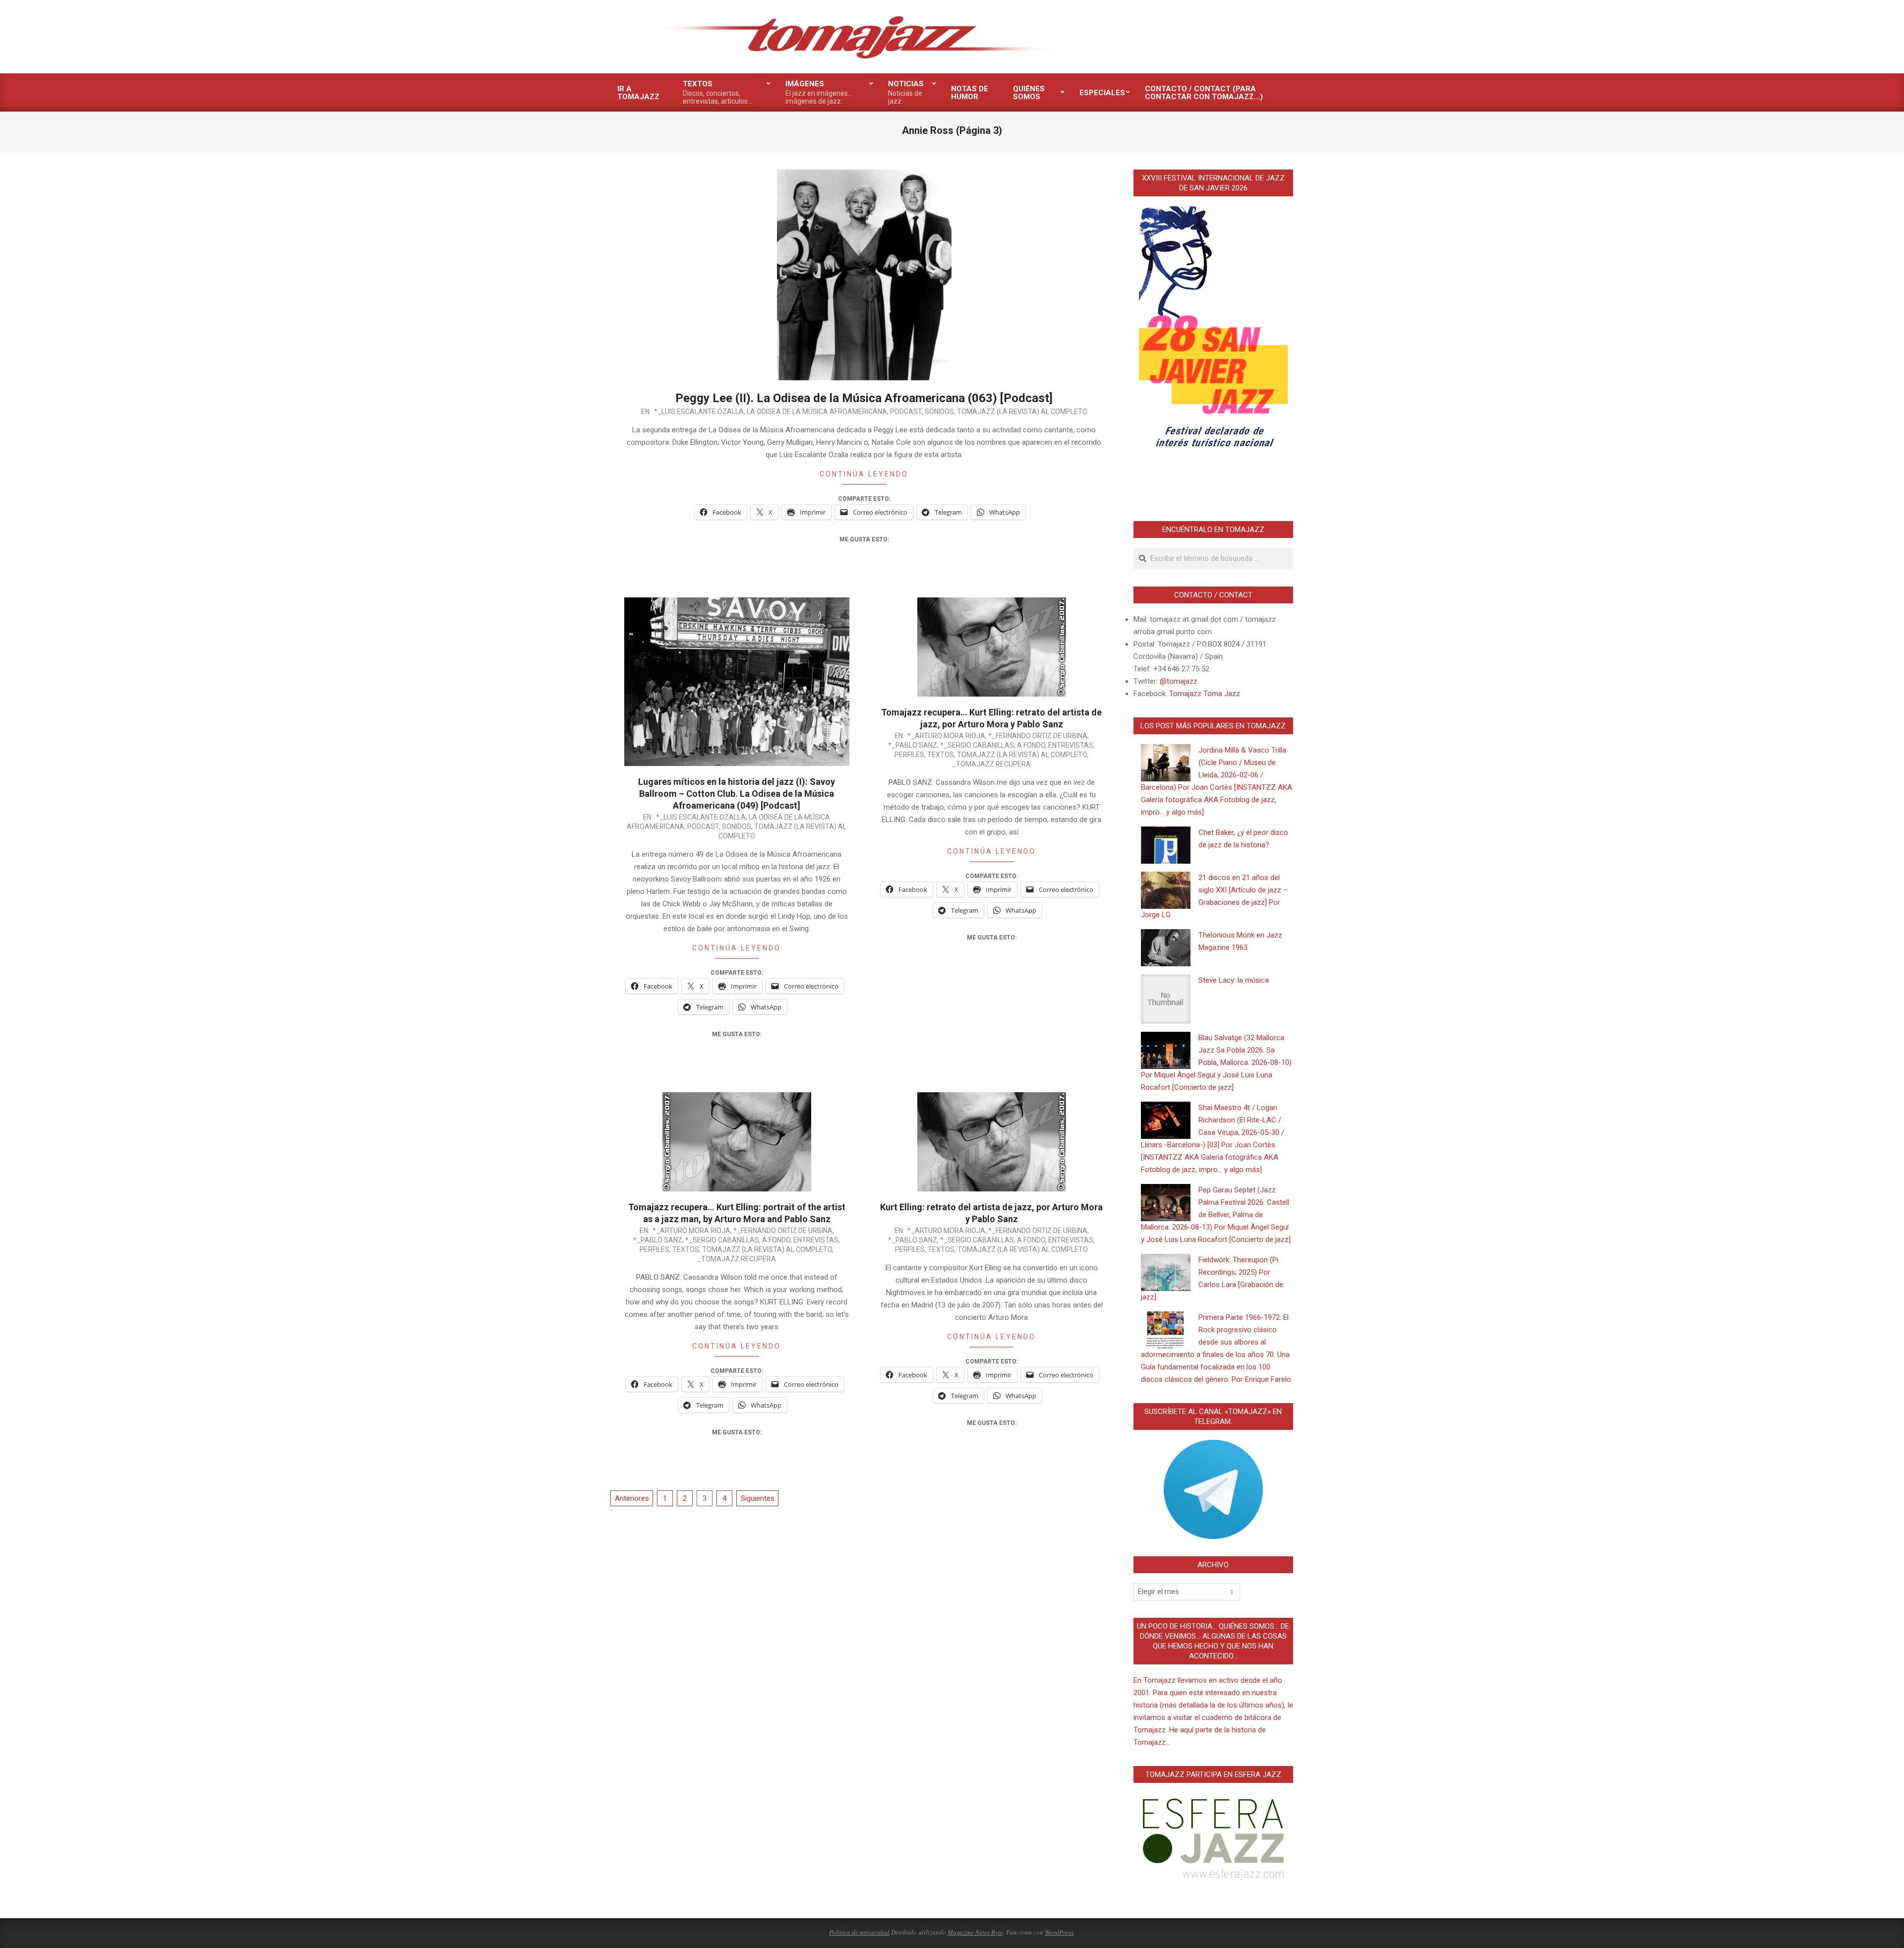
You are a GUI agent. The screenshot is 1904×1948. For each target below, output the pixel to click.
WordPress (1059, 1932)
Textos (941, 755)
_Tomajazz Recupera (991, 764)
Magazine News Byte (975, 1932)
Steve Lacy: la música (1234, 980)
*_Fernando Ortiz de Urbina (1038, 736)
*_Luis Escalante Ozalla (699, 412)
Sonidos (939, 412)
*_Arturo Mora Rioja (946, 736)
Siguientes (758, 1498)
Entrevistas (1071, 745)
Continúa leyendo (864, 474)
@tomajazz (1179, 681)
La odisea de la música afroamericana (817, 412)
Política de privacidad (859, 1932)
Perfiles (909, 755)
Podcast (906, 412)
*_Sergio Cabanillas (977, 745)
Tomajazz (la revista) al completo (1022, 412)
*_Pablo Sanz (913, 745)
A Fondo (1031, 745)
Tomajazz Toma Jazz (1205, 694)
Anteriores (632, 1498)
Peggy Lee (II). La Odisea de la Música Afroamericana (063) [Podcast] (864, 398)
